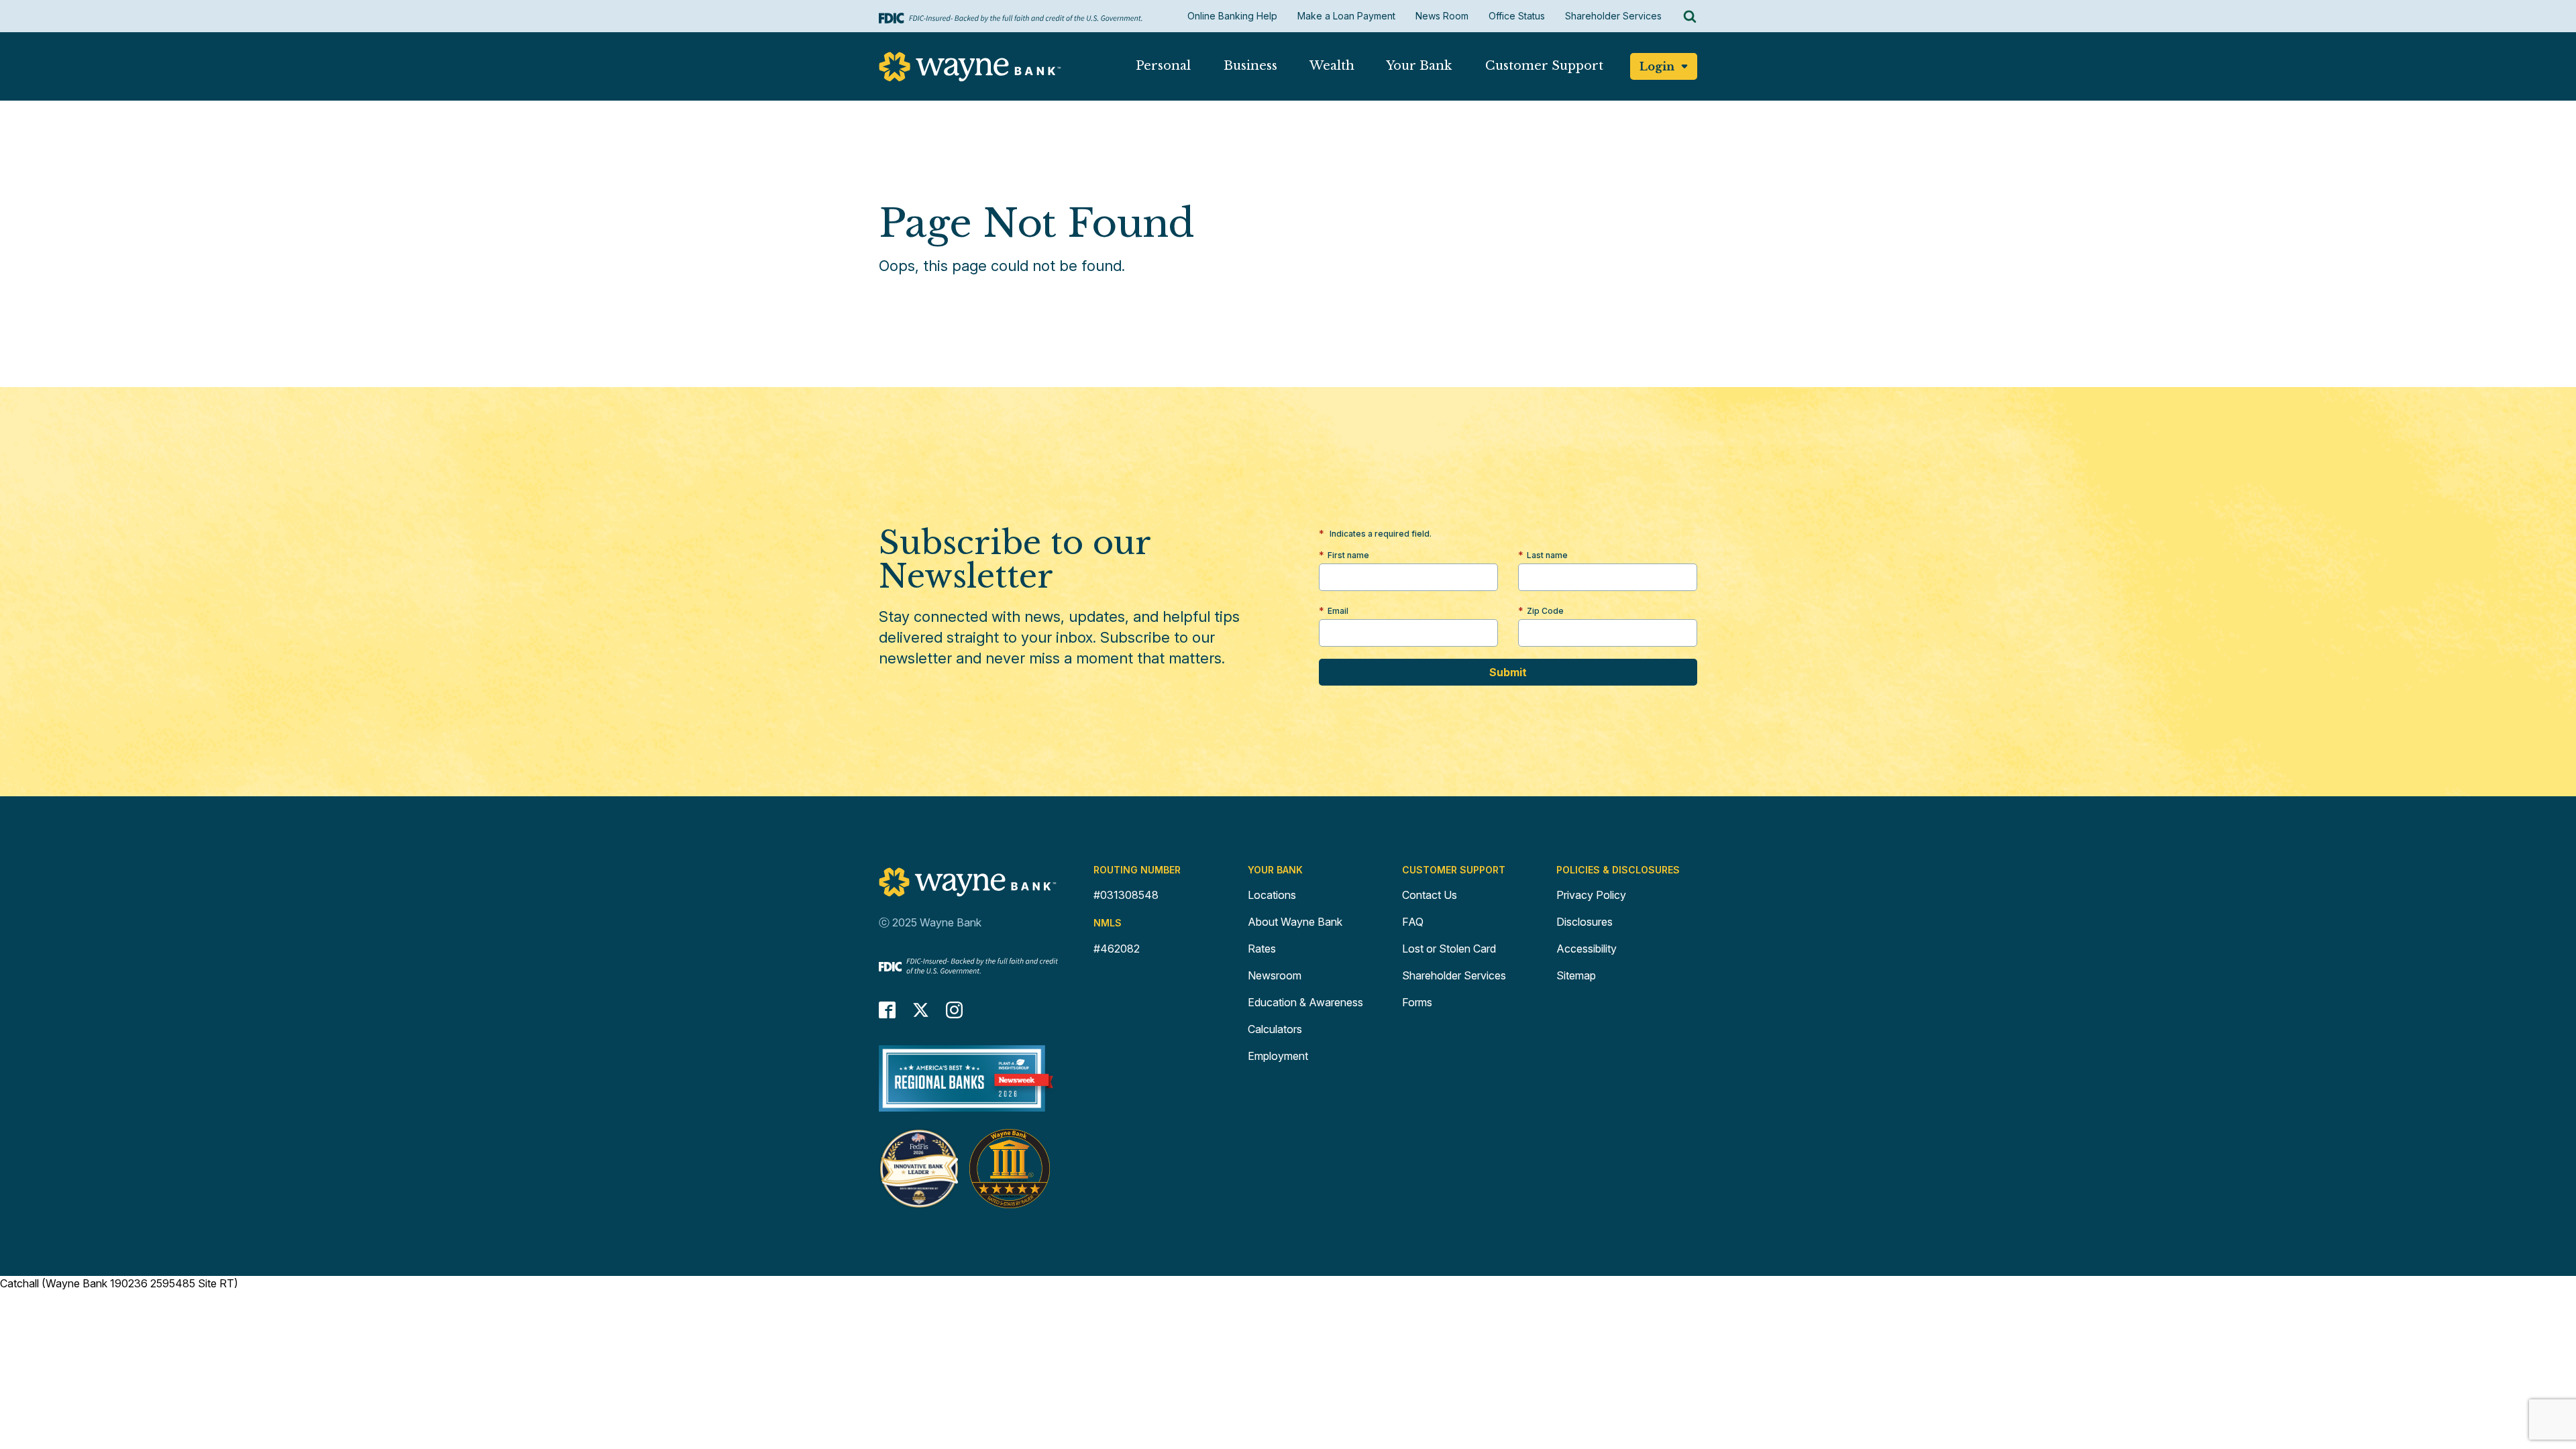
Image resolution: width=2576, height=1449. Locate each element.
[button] (1163, 69)
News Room (1442, 16)
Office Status (1517, 16)
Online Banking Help (1232, 16)
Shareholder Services (1613, 16)
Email (1338, 611)
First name (1348, 555)
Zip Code (1545, 611)
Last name (1547, 555)
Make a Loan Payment (1346, 16)
